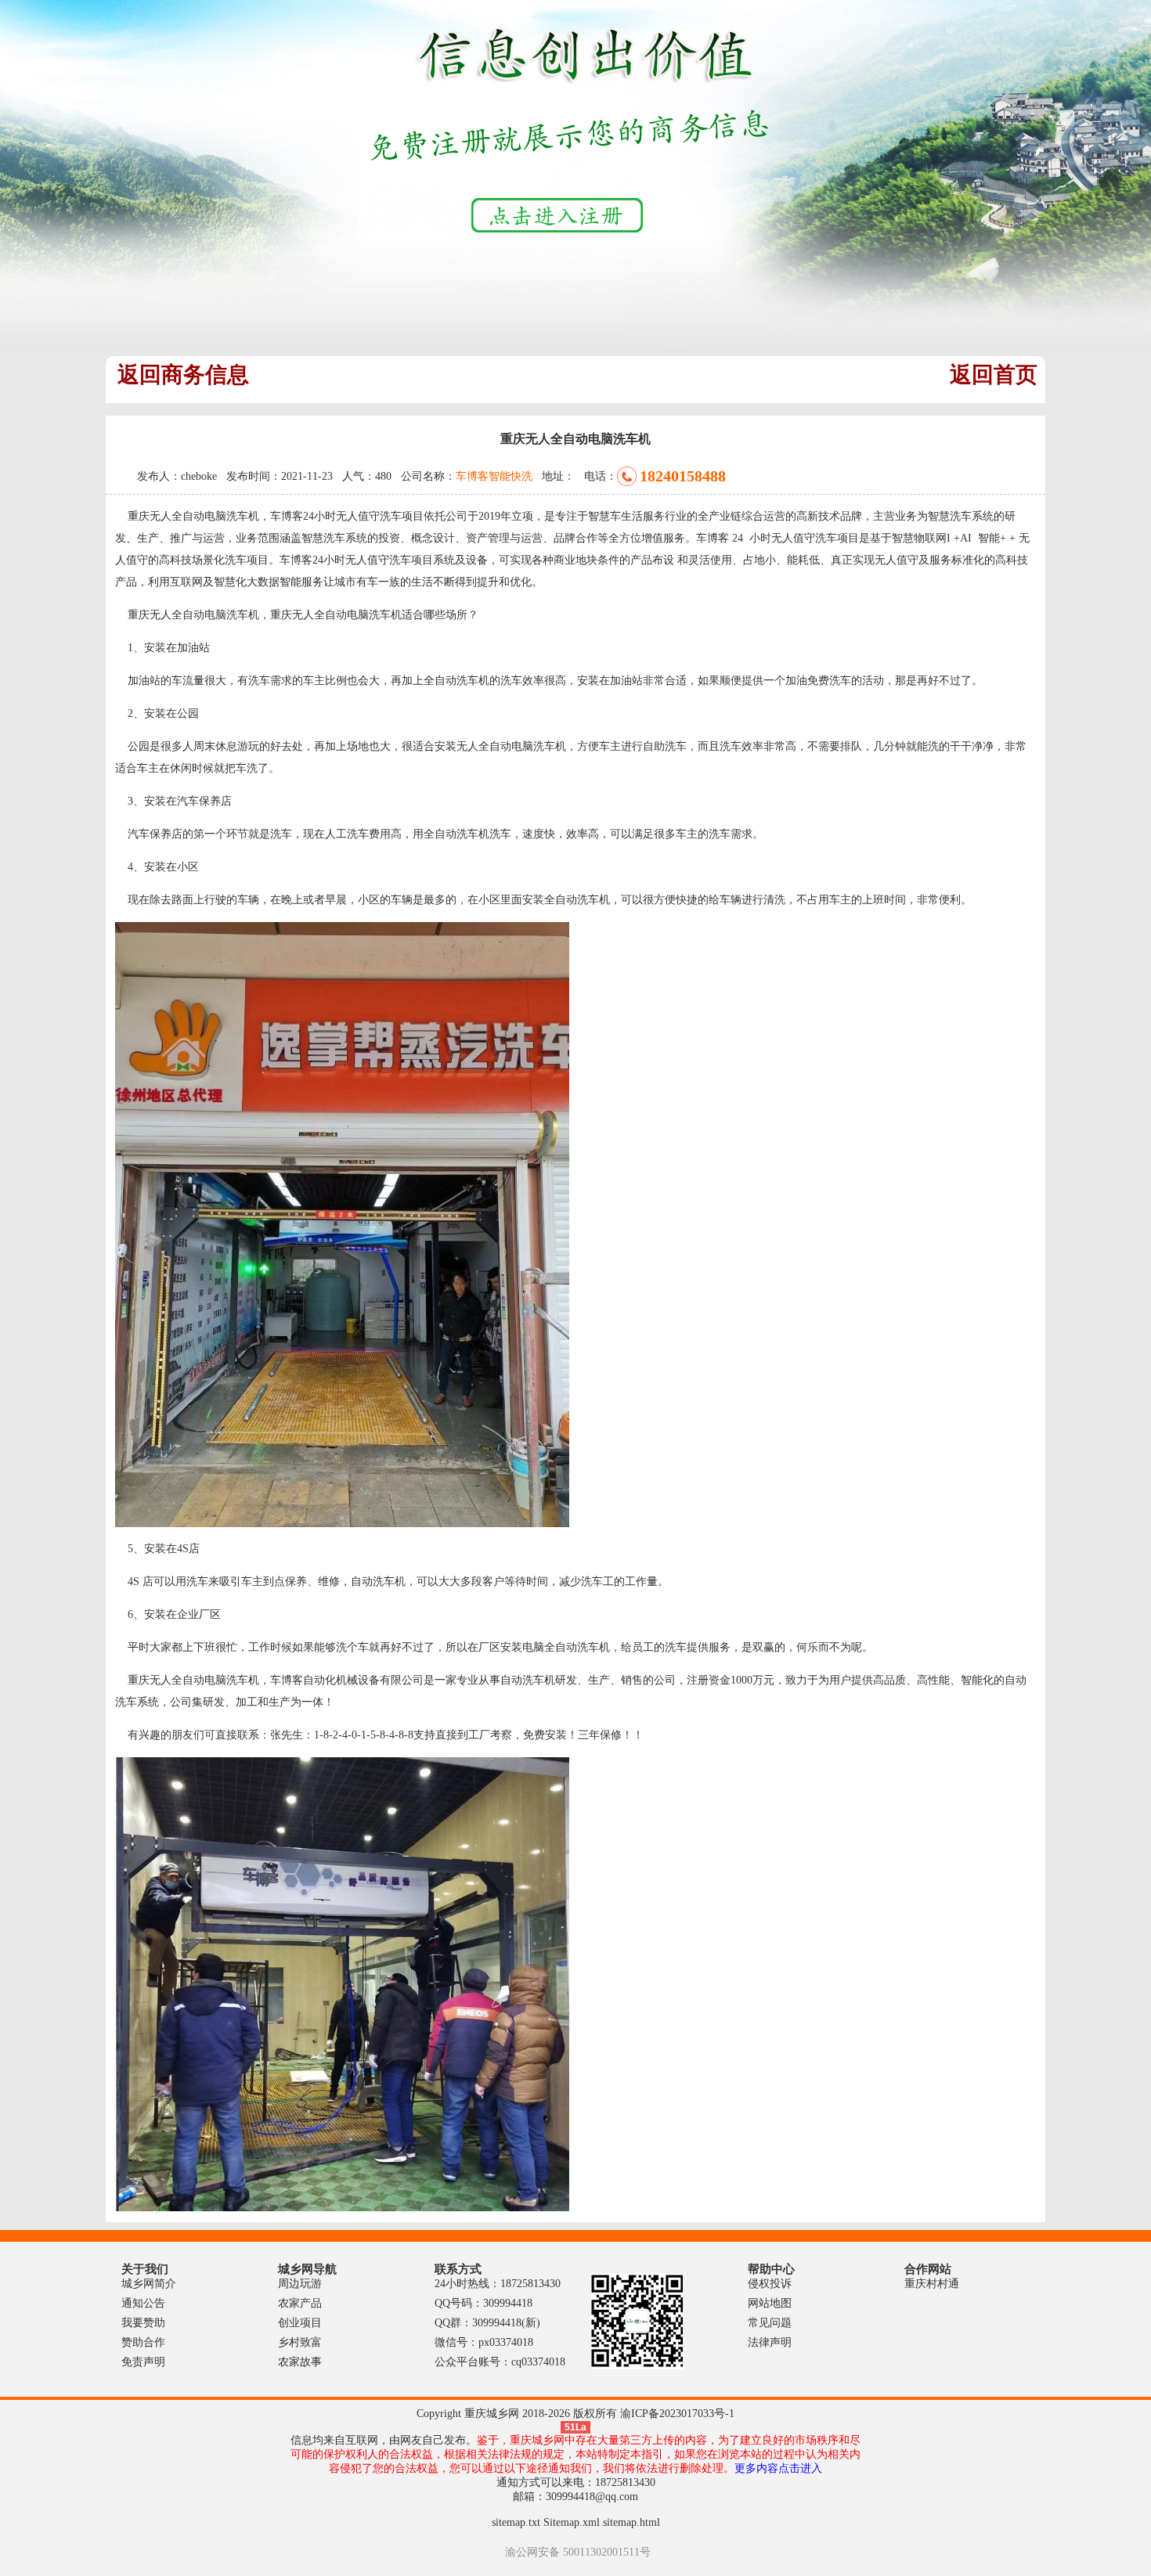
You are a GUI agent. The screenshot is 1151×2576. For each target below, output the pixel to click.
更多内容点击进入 (778, 2468)
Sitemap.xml (572, 2522)
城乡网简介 (149, 2284)
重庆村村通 (932, 2284)
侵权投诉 (770, 2284)
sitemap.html (631, 2522)
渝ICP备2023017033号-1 (677, 2414)
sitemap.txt (516, 2522)
